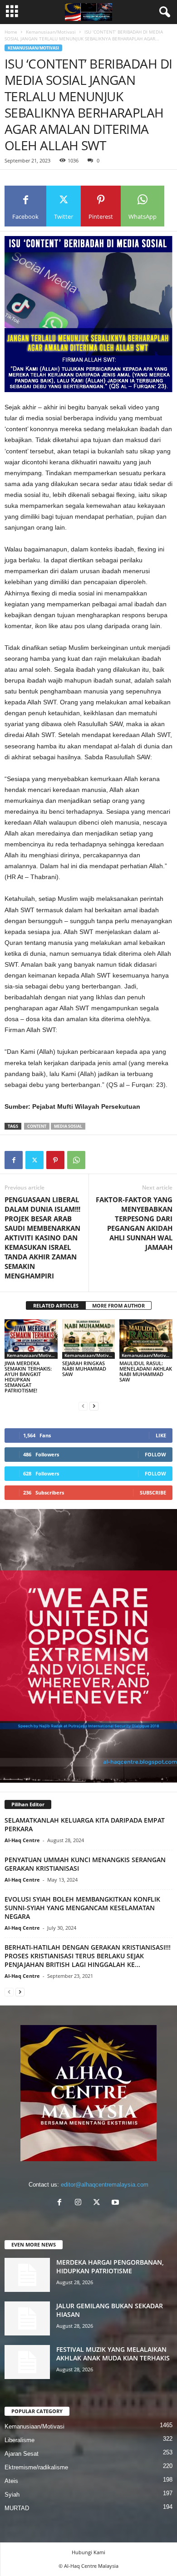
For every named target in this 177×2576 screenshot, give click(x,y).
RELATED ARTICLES (56, 1305)
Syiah (12, 2495)
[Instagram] (80, 2203)
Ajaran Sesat (22, 2454)
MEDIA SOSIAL (68, 1126)
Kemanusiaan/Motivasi (51, 32)
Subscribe (153, 1492)
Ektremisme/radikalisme (36, 2467)
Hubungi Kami (88, 2552)
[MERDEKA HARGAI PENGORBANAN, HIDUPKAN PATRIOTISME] (27, 2275)
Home (11, 32)
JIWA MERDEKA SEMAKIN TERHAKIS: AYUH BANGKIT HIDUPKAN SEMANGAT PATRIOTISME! (28, 1377)
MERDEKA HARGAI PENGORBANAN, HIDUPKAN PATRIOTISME (110, 2266)
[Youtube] (116, 2203)
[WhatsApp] (76, 1160)
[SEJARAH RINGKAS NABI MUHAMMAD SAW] (89, 1339)
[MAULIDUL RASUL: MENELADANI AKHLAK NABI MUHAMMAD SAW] (146, 1339)
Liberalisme (20, 2440)
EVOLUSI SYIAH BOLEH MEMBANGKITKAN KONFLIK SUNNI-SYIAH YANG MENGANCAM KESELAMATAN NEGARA (82, 1908)
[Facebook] (14, 1160)
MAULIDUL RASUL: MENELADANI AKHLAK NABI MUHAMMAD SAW (146, 1371)
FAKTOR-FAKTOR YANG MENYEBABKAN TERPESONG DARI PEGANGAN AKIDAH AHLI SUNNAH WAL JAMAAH (134, 1223)
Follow (155, 1454)
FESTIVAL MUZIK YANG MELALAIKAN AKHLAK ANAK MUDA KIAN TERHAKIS (113, 2354)
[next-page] (94, 1406)
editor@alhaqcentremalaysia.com (105, 2185)
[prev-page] (83, 1406)
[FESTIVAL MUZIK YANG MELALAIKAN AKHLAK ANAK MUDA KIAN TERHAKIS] (27, 2362)
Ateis (11, 2481)
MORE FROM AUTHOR (118, 1305)
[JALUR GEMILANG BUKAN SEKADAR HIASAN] (27, 2318)
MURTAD (17, 2508)
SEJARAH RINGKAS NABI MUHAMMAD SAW (84, 1369)
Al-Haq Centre (22, 1840)
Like (161, 1435)
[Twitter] (34, 1160)
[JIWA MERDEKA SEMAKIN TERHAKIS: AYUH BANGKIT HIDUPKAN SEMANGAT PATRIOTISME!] (31, 1339)
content (37, 1126)
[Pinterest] (55, 1160)
